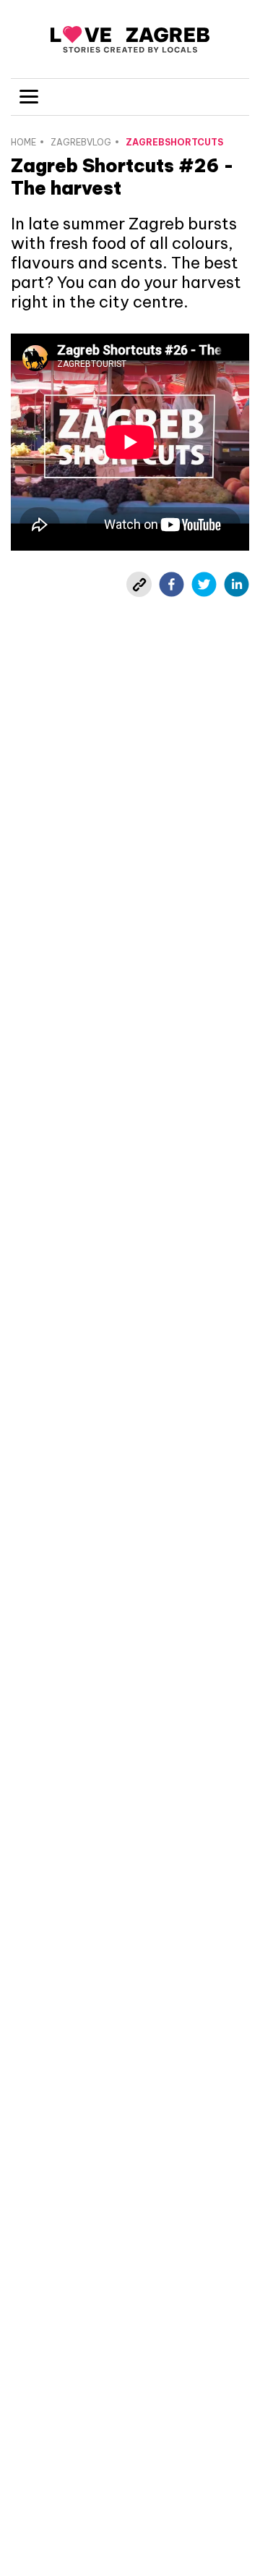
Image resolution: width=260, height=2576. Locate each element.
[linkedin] (237, 584)
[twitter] (204, 584)
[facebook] (172, 584)
